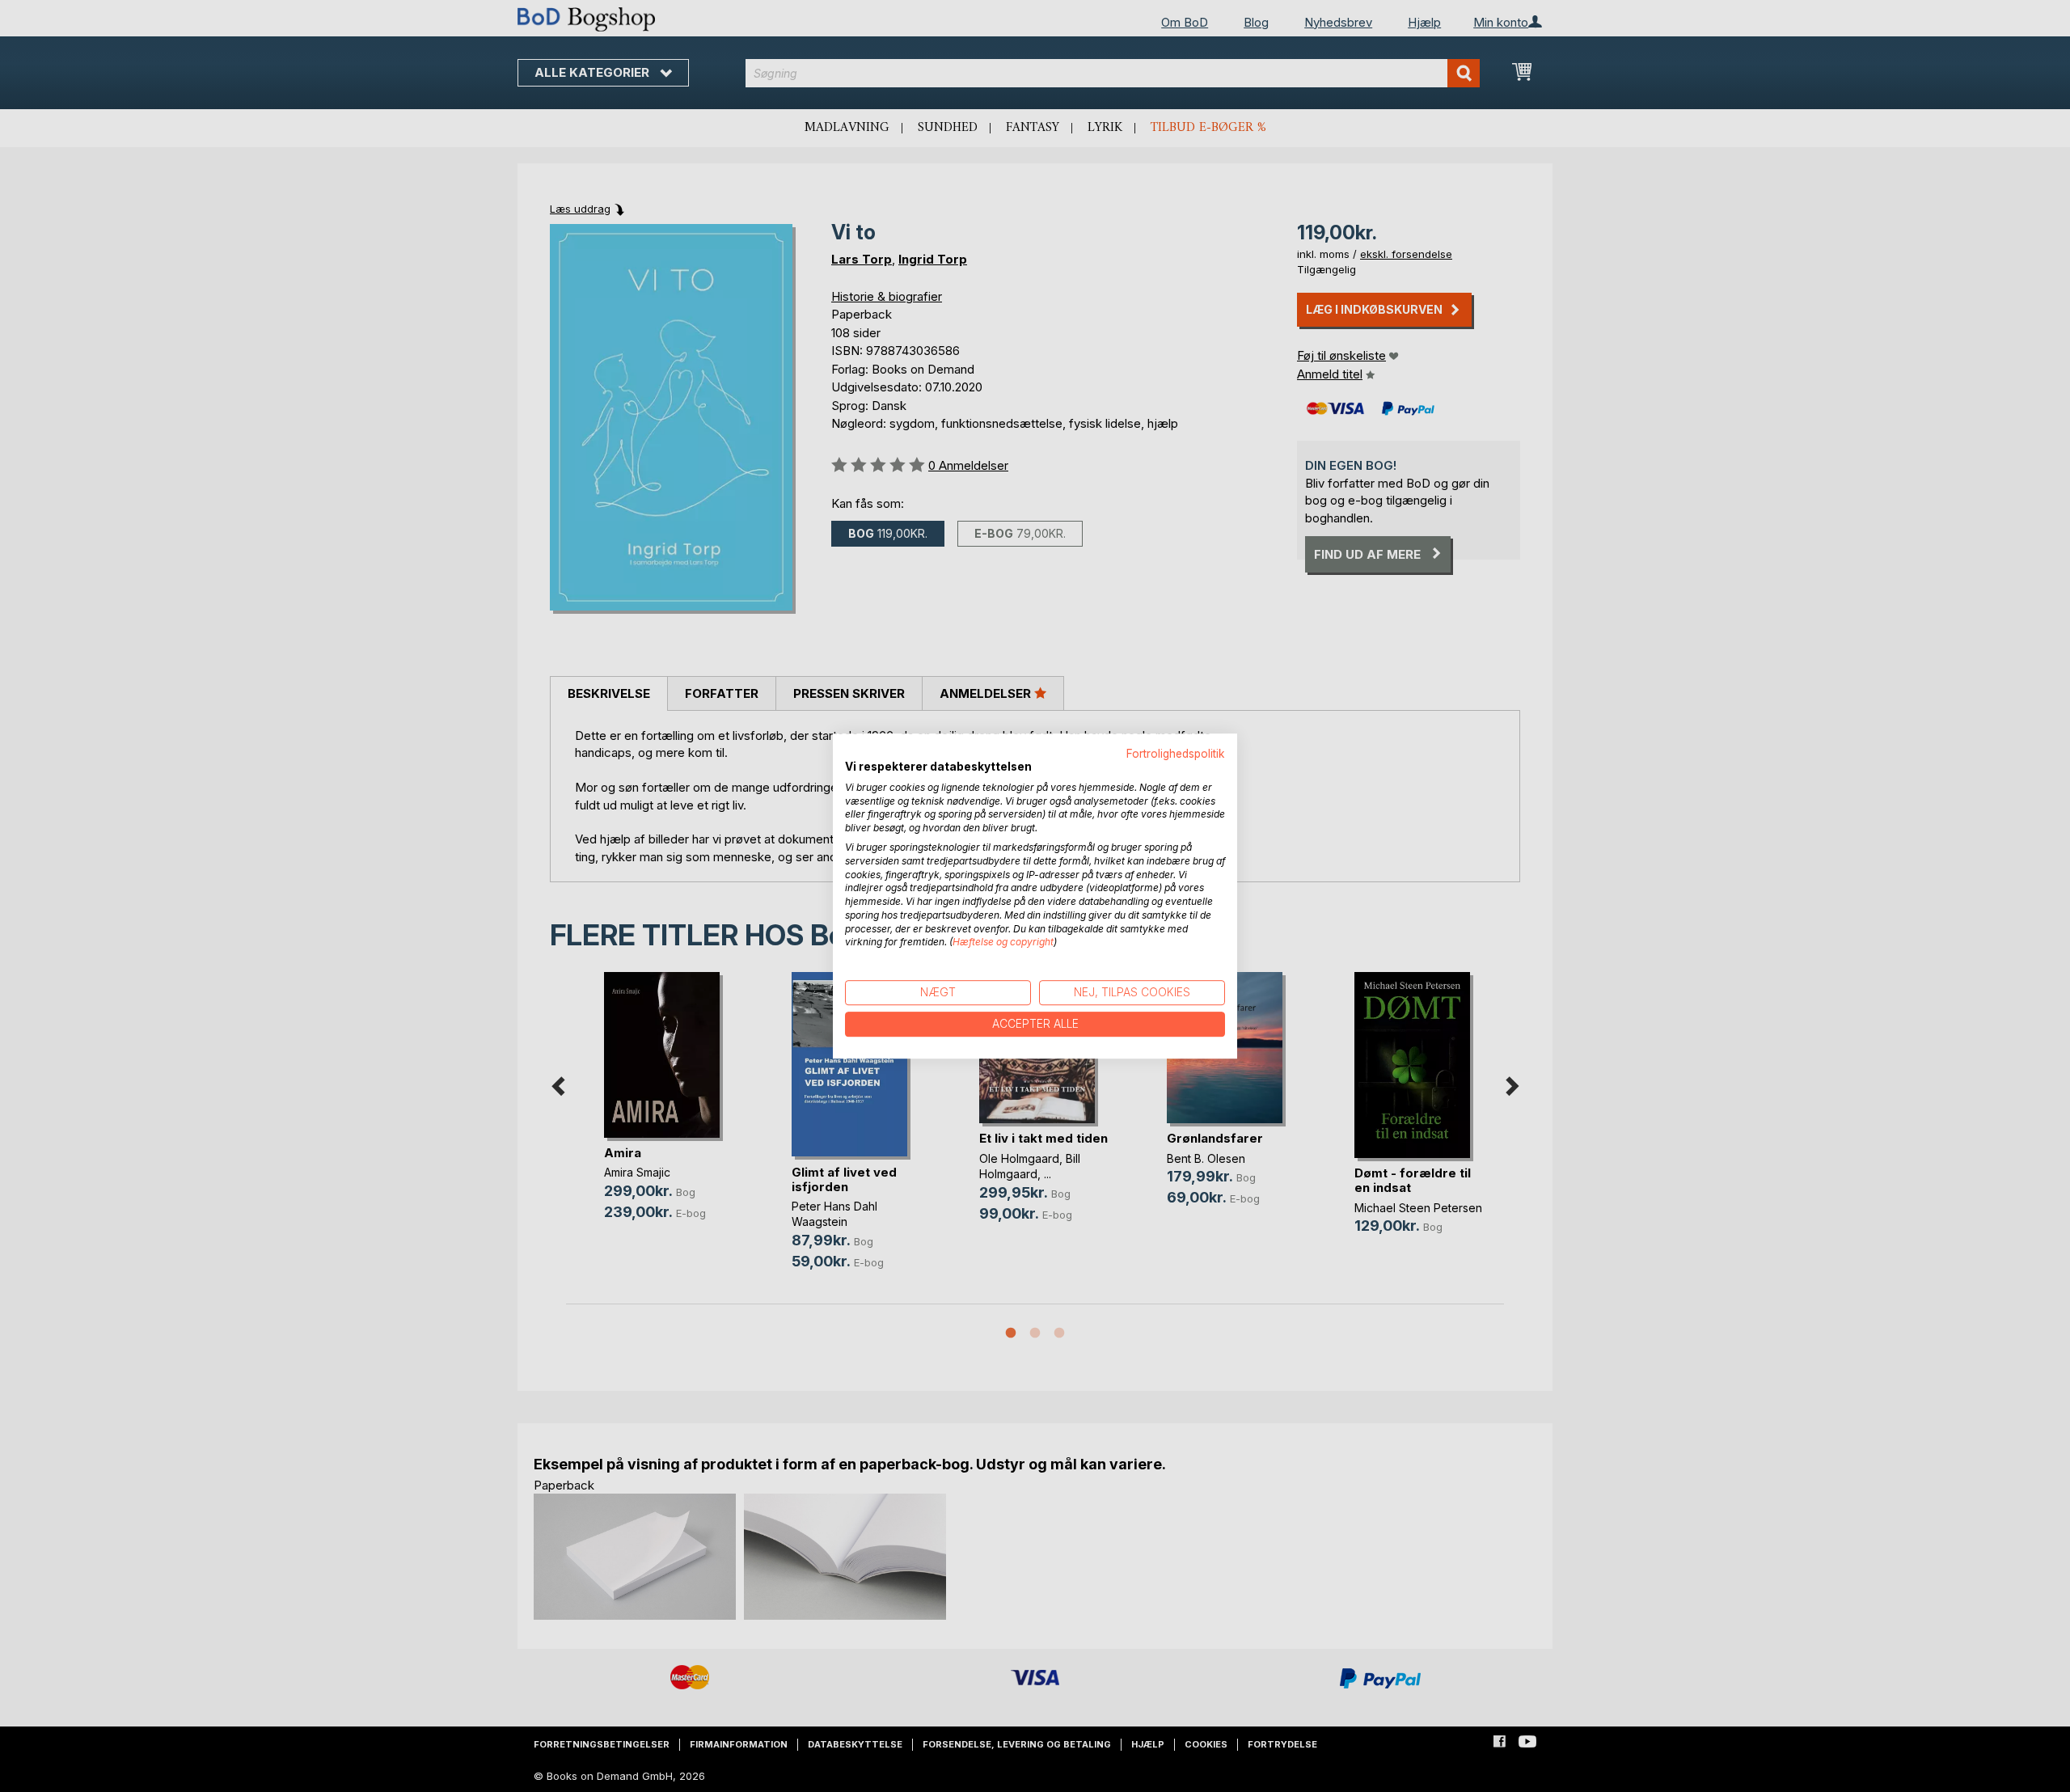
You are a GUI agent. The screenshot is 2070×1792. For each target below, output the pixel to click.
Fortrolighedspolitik (1176, 754)
